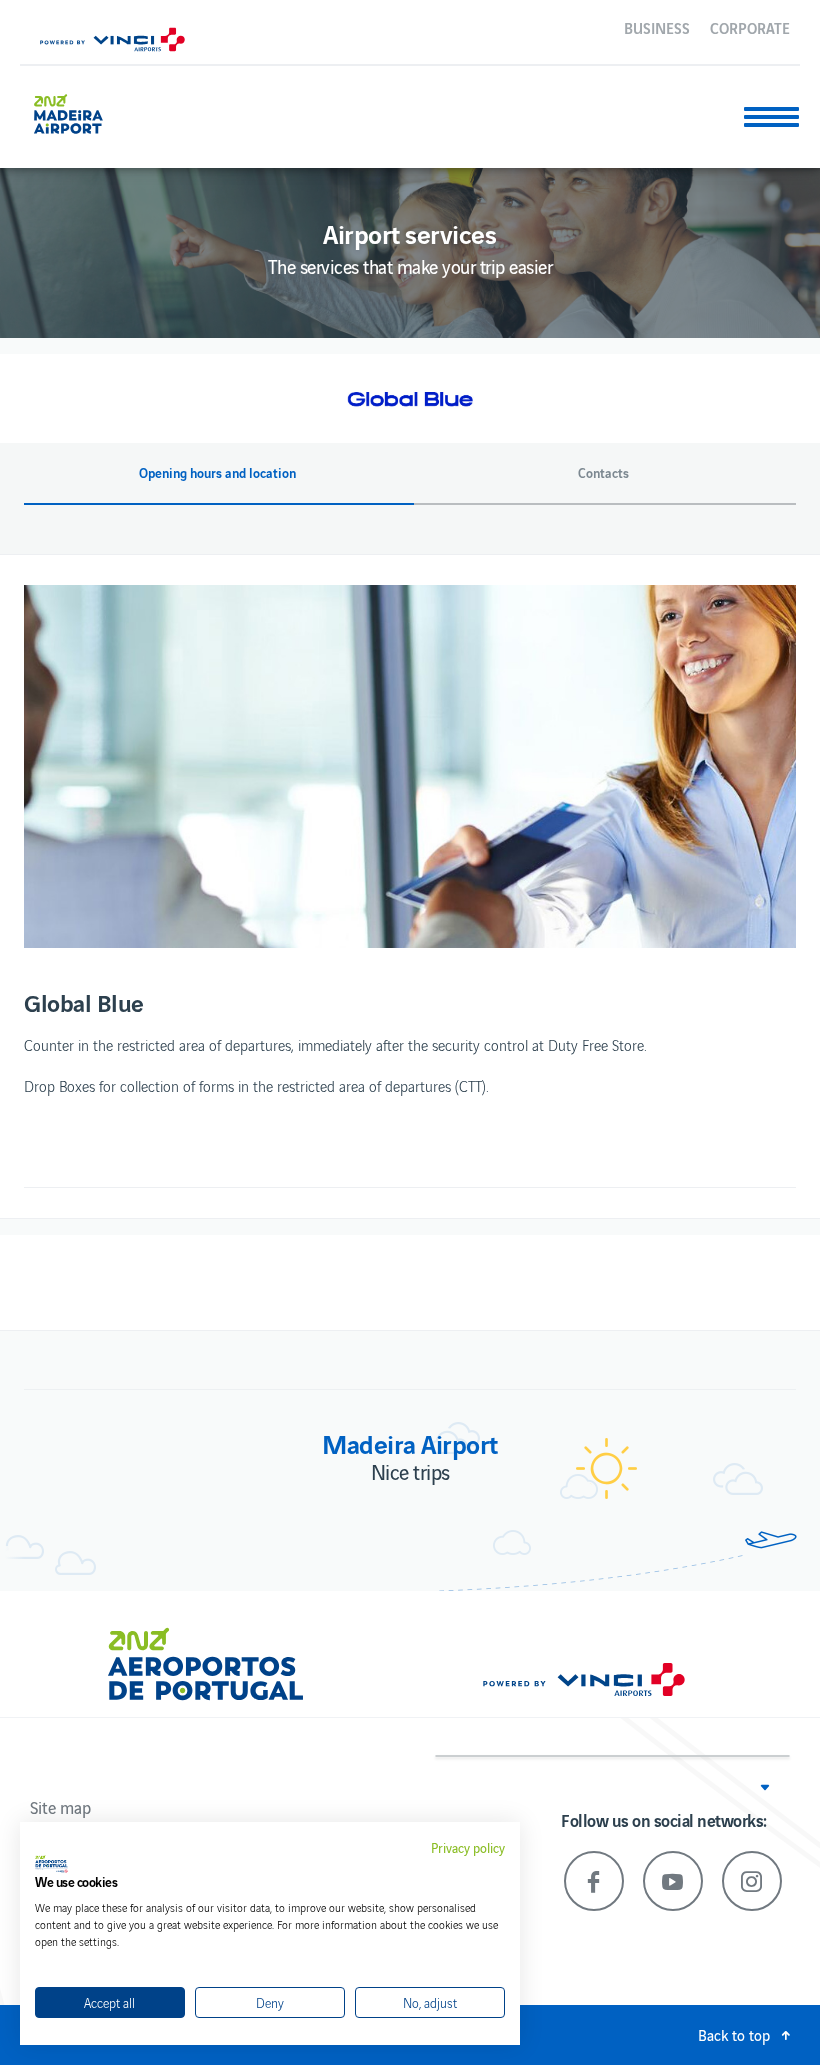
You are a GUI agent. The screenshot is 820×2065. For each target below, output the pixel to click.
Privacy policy (468, 1848)
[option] (410, 766)
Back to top (734, 2034)
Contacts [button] (603, 473)
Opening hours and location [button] (217, 473)
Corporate (750, 27)
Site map (60, 1807)
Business (657, 27)
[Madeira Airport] (83, 111)
